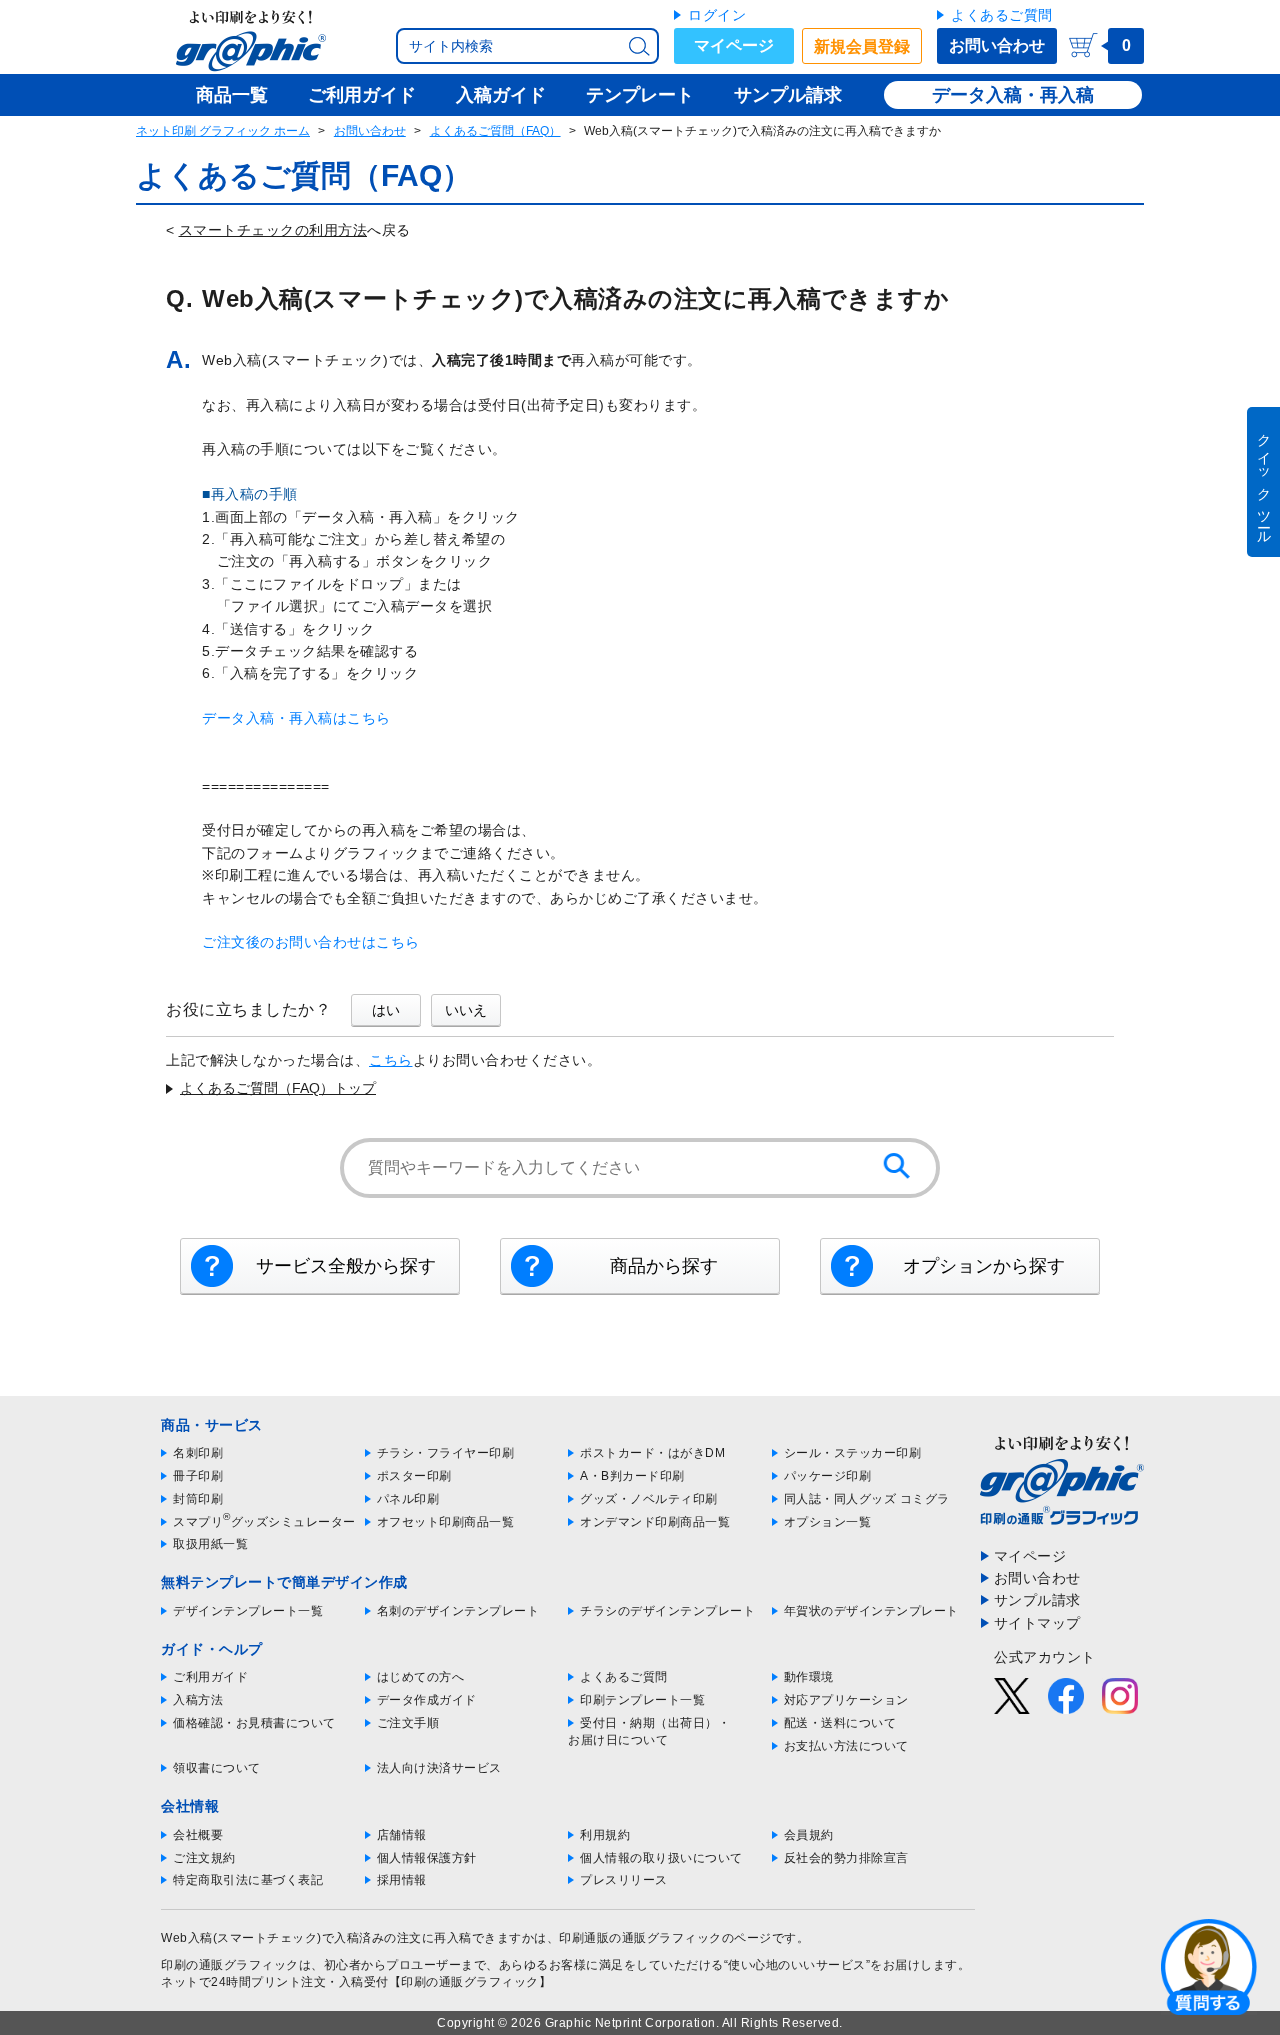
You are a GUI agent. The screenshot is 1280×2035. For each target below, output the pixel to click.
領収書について (217, 1768)
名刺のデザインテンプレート (458, 1611)
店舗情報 (402, 1835)
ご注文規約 (204, 1858)
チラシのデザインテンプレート (667, 1611)
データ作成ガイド (427, 1700)
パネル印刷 (408, 1499)
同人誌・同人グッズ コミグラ (867, 1499)
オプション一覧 (828, 1522)
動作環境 (809, 1677)
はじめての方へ (421, 1677)
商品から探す (664, 1266)
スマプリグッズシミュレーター (264, 1522)
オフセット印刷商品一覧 (446, 1522)
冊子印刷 (198, 1476)
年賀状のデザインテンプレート (871, 1611)
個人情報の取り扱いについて (661, 1858)
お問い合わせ (997, 45)
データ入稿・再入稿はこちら (296, 718)
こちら (391, 1060)
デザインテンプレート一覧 (248, 1611)
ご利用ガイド (210, 1677)
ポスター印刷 (414, 1476)
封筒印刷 (198, 1499)
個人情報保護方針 (427, 1858)
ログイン (717, 15)
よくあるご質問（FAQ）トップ (278, 1088)
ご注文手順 (408, 1723)
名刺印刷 (198, 1453)
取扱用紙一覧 (210, 1544)
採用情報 (402, 1880)
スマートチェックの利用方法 (273, 230)
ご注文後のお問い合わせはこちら (311, 942)
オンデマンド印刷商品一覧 (655, 1522)
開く (1209, 1966)
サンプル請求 (1037, 1600)
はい (386, 1010)
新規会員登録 (862, 46)
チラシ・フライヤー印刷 (446, 1453)
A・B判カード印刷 (632, 1476)
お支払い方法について (846, 1746)
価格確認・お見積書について (254, 1723)
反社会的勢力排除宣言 (846, 1858)
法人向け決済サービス (439, 1768)
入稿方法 (198, 1700)
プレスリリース (624, 1880)
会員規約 (809, 1835)
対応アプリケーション (846, 1700)
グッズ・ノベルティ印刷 (649, 1499)
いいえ (466, 1010)
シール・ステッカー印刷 (853, 1453)
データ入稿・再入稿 (1013, 95)
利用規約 (605, 1835)
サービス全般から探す (346, 1266)
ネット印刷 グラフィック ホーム (223, 131)
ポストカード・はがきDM (652, 1453)
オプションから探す (984, 1266)
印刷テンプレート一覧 (642, 1700)
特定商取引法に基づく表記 (248, 1880)
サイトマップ (1037, 1623)
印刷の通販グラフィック (230, 1965)
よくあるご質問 (1002, 15)
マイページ (734, 45)
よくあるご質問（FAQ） (495, 131)
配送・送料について (840, 1723)
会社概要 (198, 1835)
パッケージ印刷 (828, 1476)
